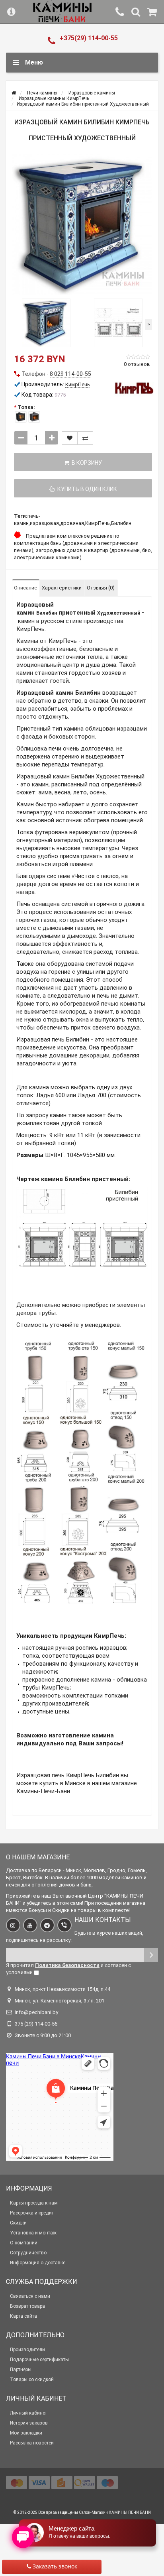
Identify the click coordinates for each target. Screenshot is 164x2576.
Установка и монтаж (33, 2233)
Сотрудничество (28, 2253)
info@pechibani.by (36, 2012)
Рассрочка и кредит (32, 2213)
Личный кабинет (28, 2413)
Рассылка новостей (32, 2443)
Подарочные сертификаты (39, 2360)
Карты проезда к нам (34, 2203)
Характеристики (62, 588)
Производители (27, 2350)
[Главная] (14, 93)
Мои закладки (26, 2433)
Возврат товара (27, 2306)
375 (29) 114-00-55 (36, 2024)
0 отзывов (137, 364)
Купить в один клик (86, 489)
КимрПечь (98, 523)
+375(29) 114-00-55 (89, 38)
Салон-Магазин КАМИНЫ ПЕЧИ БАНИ (115, 2512)
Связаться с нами (30, 2296)
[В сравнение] (85, 438)
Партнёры (21, 2370)
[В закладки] (70, 438)
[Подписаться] (151, 1955)
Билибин (121, 523)
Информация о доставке (38, 2263)
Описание (25, 588)
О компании (24, 2243)
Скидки (18, 2223)
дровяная (72, 523)
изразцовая (44, 523)
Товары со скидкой (32, 2380)
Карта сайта (23, 2316)
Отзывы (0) (101, 588)
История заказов (29, 2423)
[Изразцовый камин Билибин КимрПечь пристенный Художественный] (82, 224)
